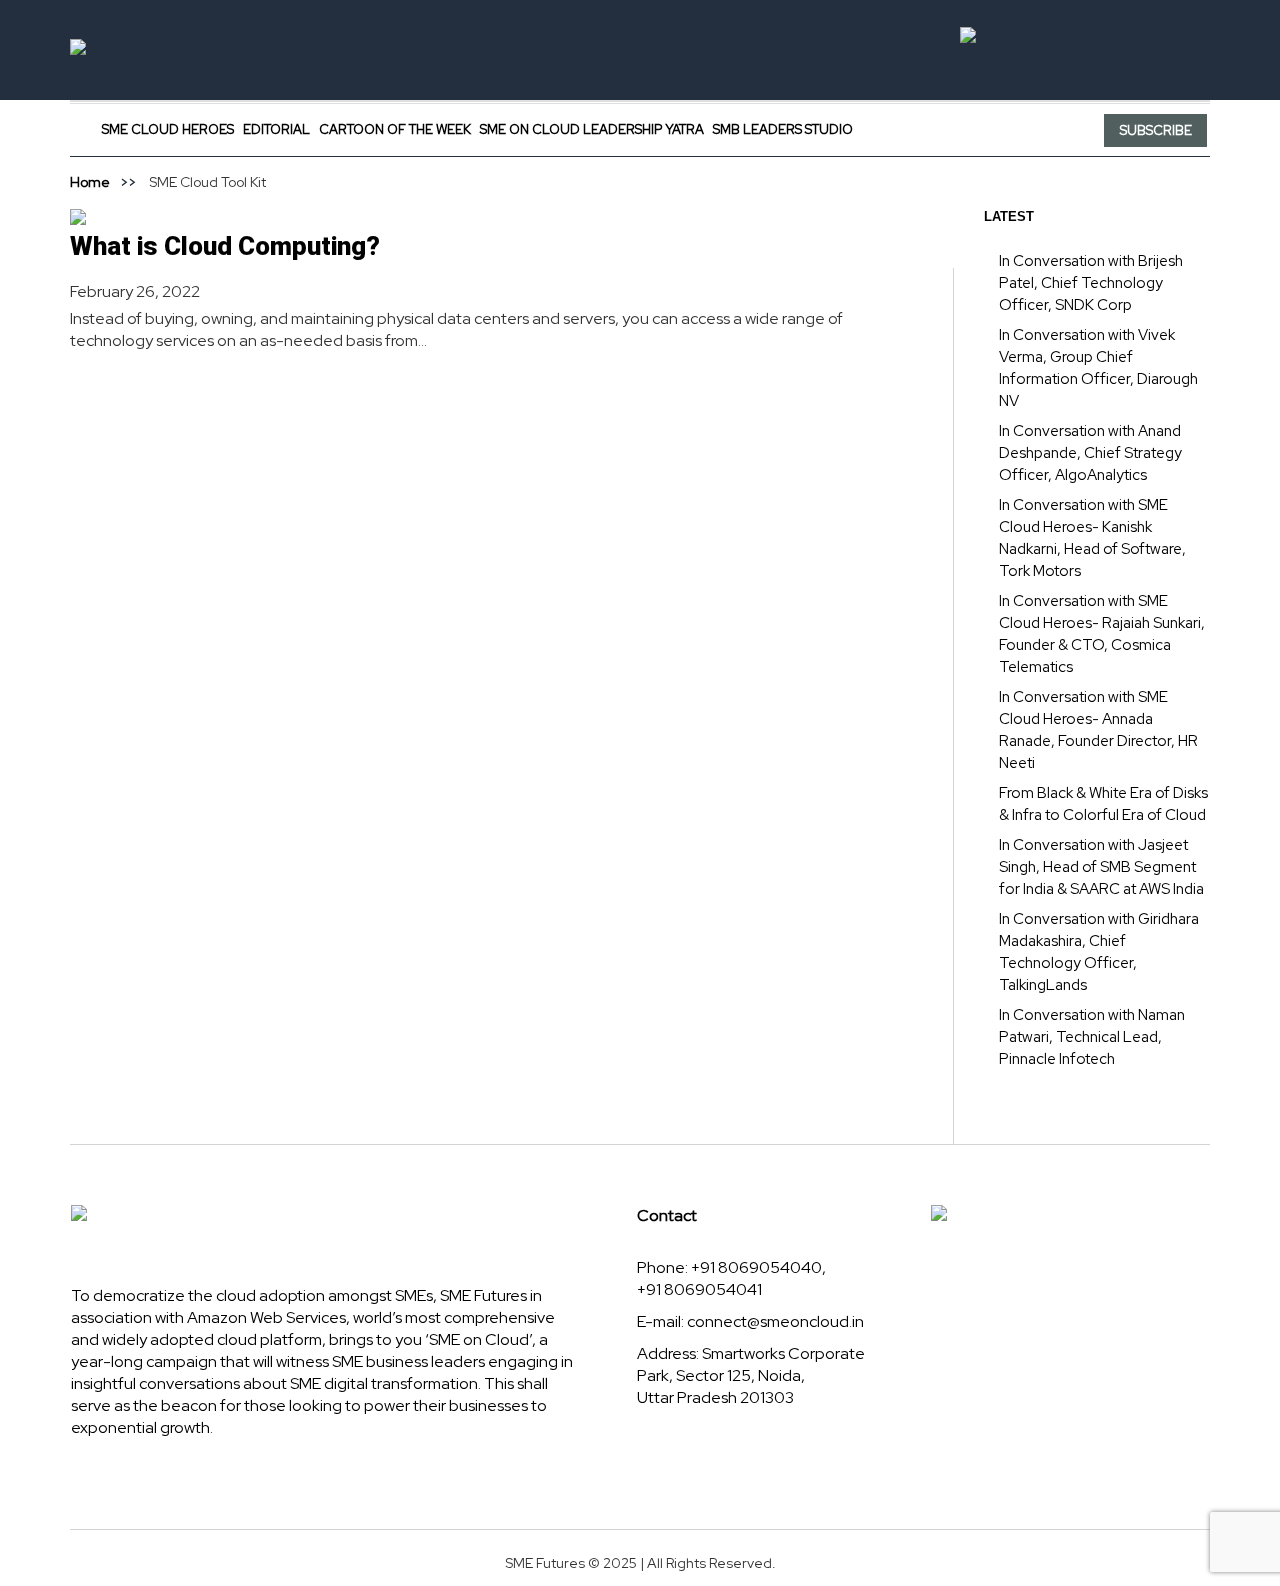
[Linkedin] (962, 130)
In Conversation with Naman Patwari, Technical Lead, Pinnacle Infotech (1092, 1037)
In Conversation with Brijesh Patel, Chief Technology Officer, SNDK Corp (1091, 283)
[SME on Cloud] (640, 50)
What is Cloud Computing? (225, 246)
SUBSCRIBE (1156, 130)
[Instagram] (985, 130)
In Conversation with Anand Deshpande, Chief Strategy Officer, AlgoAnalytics (1090, 453)
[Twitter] (938, 130)
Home (90, 182)
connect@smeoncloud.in (775, 1321)
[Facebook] (915, 130)
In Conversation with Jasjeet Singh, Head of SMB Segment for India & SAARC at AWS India (1101, 867)
